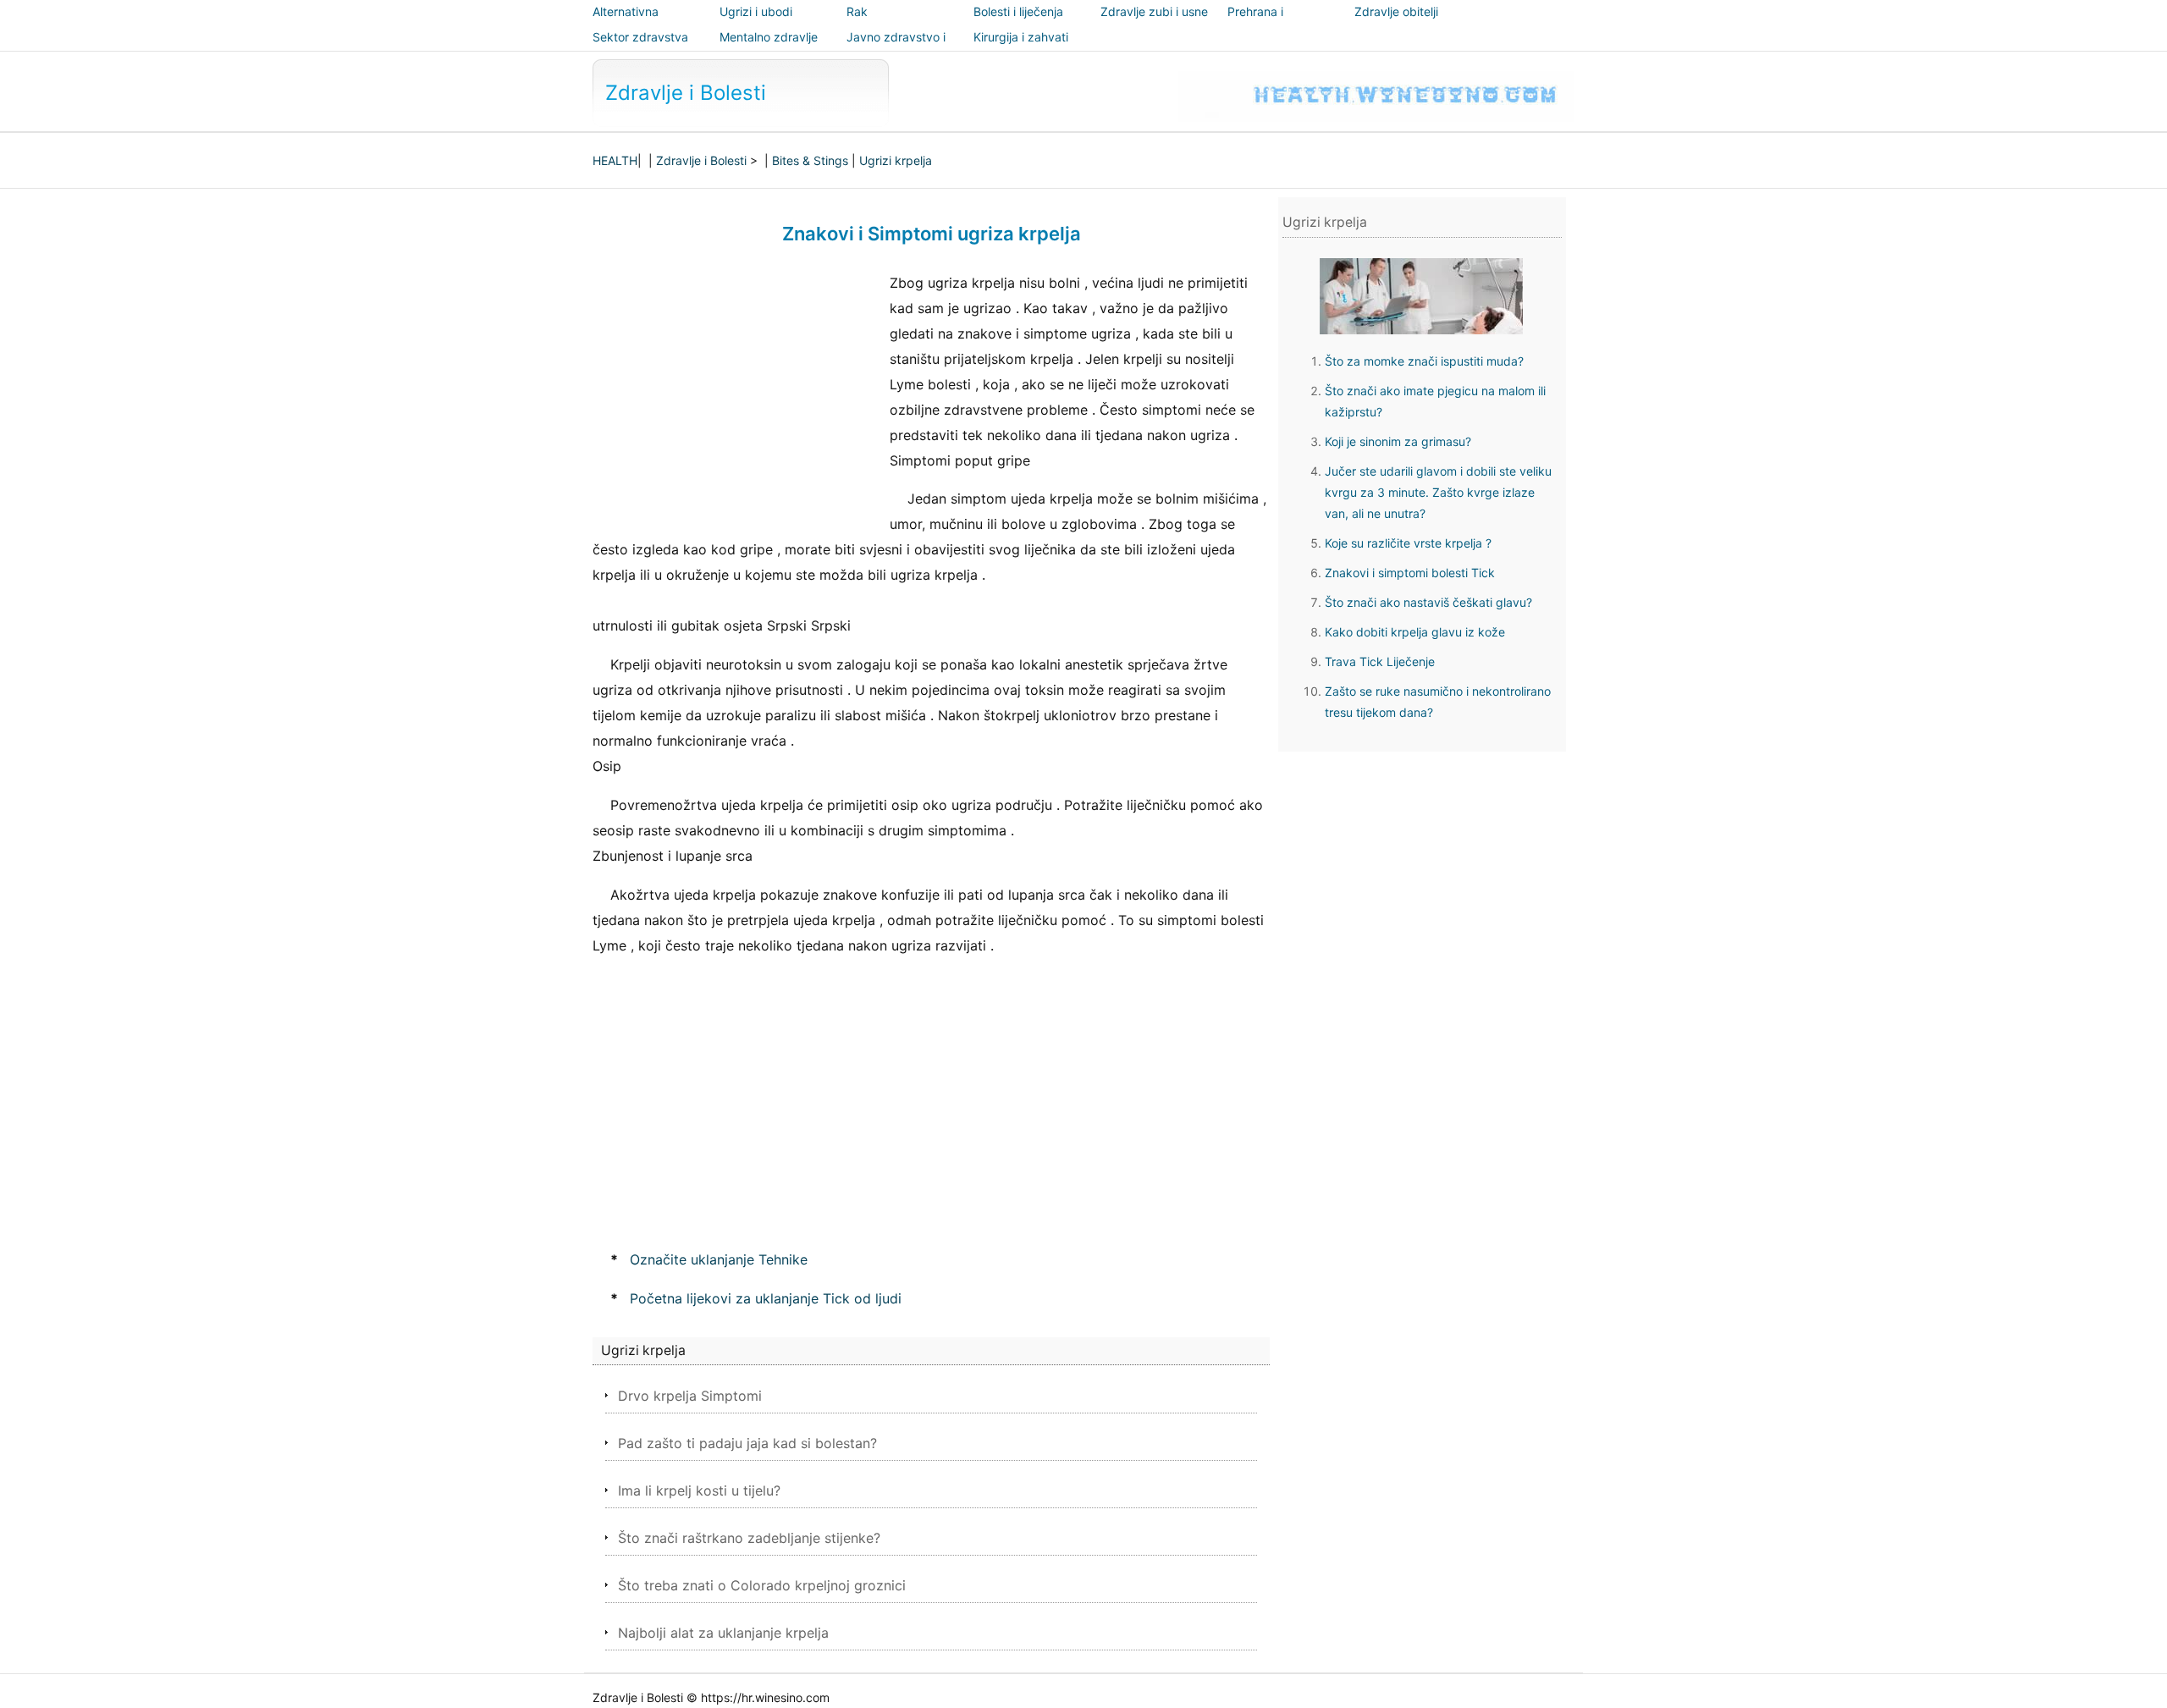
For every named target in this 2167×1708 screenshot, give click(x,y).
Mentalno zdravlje (769, 37)
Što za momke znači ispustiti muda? (1424, 361)
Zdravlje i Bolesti (686, 93)
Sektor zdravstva (640, 37)
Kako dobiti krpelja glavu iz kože (1415, 632)
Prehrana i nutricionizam (1264, 23)
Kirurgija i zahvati (1021, 37)
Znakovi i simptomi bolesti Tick (1410, 573)
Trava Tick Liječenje (1380, 661)
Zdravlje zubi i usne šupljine (1154, 23)
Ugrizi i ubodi (756, 11)
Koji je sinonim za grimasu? (1398, 441)
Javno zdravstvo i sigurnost (896, 49)
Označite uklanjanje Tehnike (719, 1259)
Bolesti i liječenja (1018, 11)
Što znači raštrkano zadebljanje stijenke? (749, 1538)
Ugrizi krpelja (896, 160)
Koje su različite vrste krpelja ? (1408, 543)
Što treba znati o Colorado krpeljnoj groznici (762, 1585)
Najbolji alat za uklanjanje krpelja (723, 1633)
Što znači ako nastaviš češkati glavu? (1428, 602)
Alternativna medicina (626, 23)
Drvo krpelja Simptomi (690, 1396)
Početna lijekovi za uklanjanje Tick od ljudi (766, 1298)
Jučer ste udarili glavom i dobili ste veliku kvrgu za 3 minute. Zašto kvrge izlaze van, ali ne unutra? (1438, 492)
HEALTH (615, 160)
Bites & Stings (810, 160)
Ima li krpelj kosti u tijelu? (699, 1490)
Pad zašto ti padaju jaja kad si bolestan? (747, 1443)
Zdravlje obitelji (1396, 11)
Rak (857, 11)
